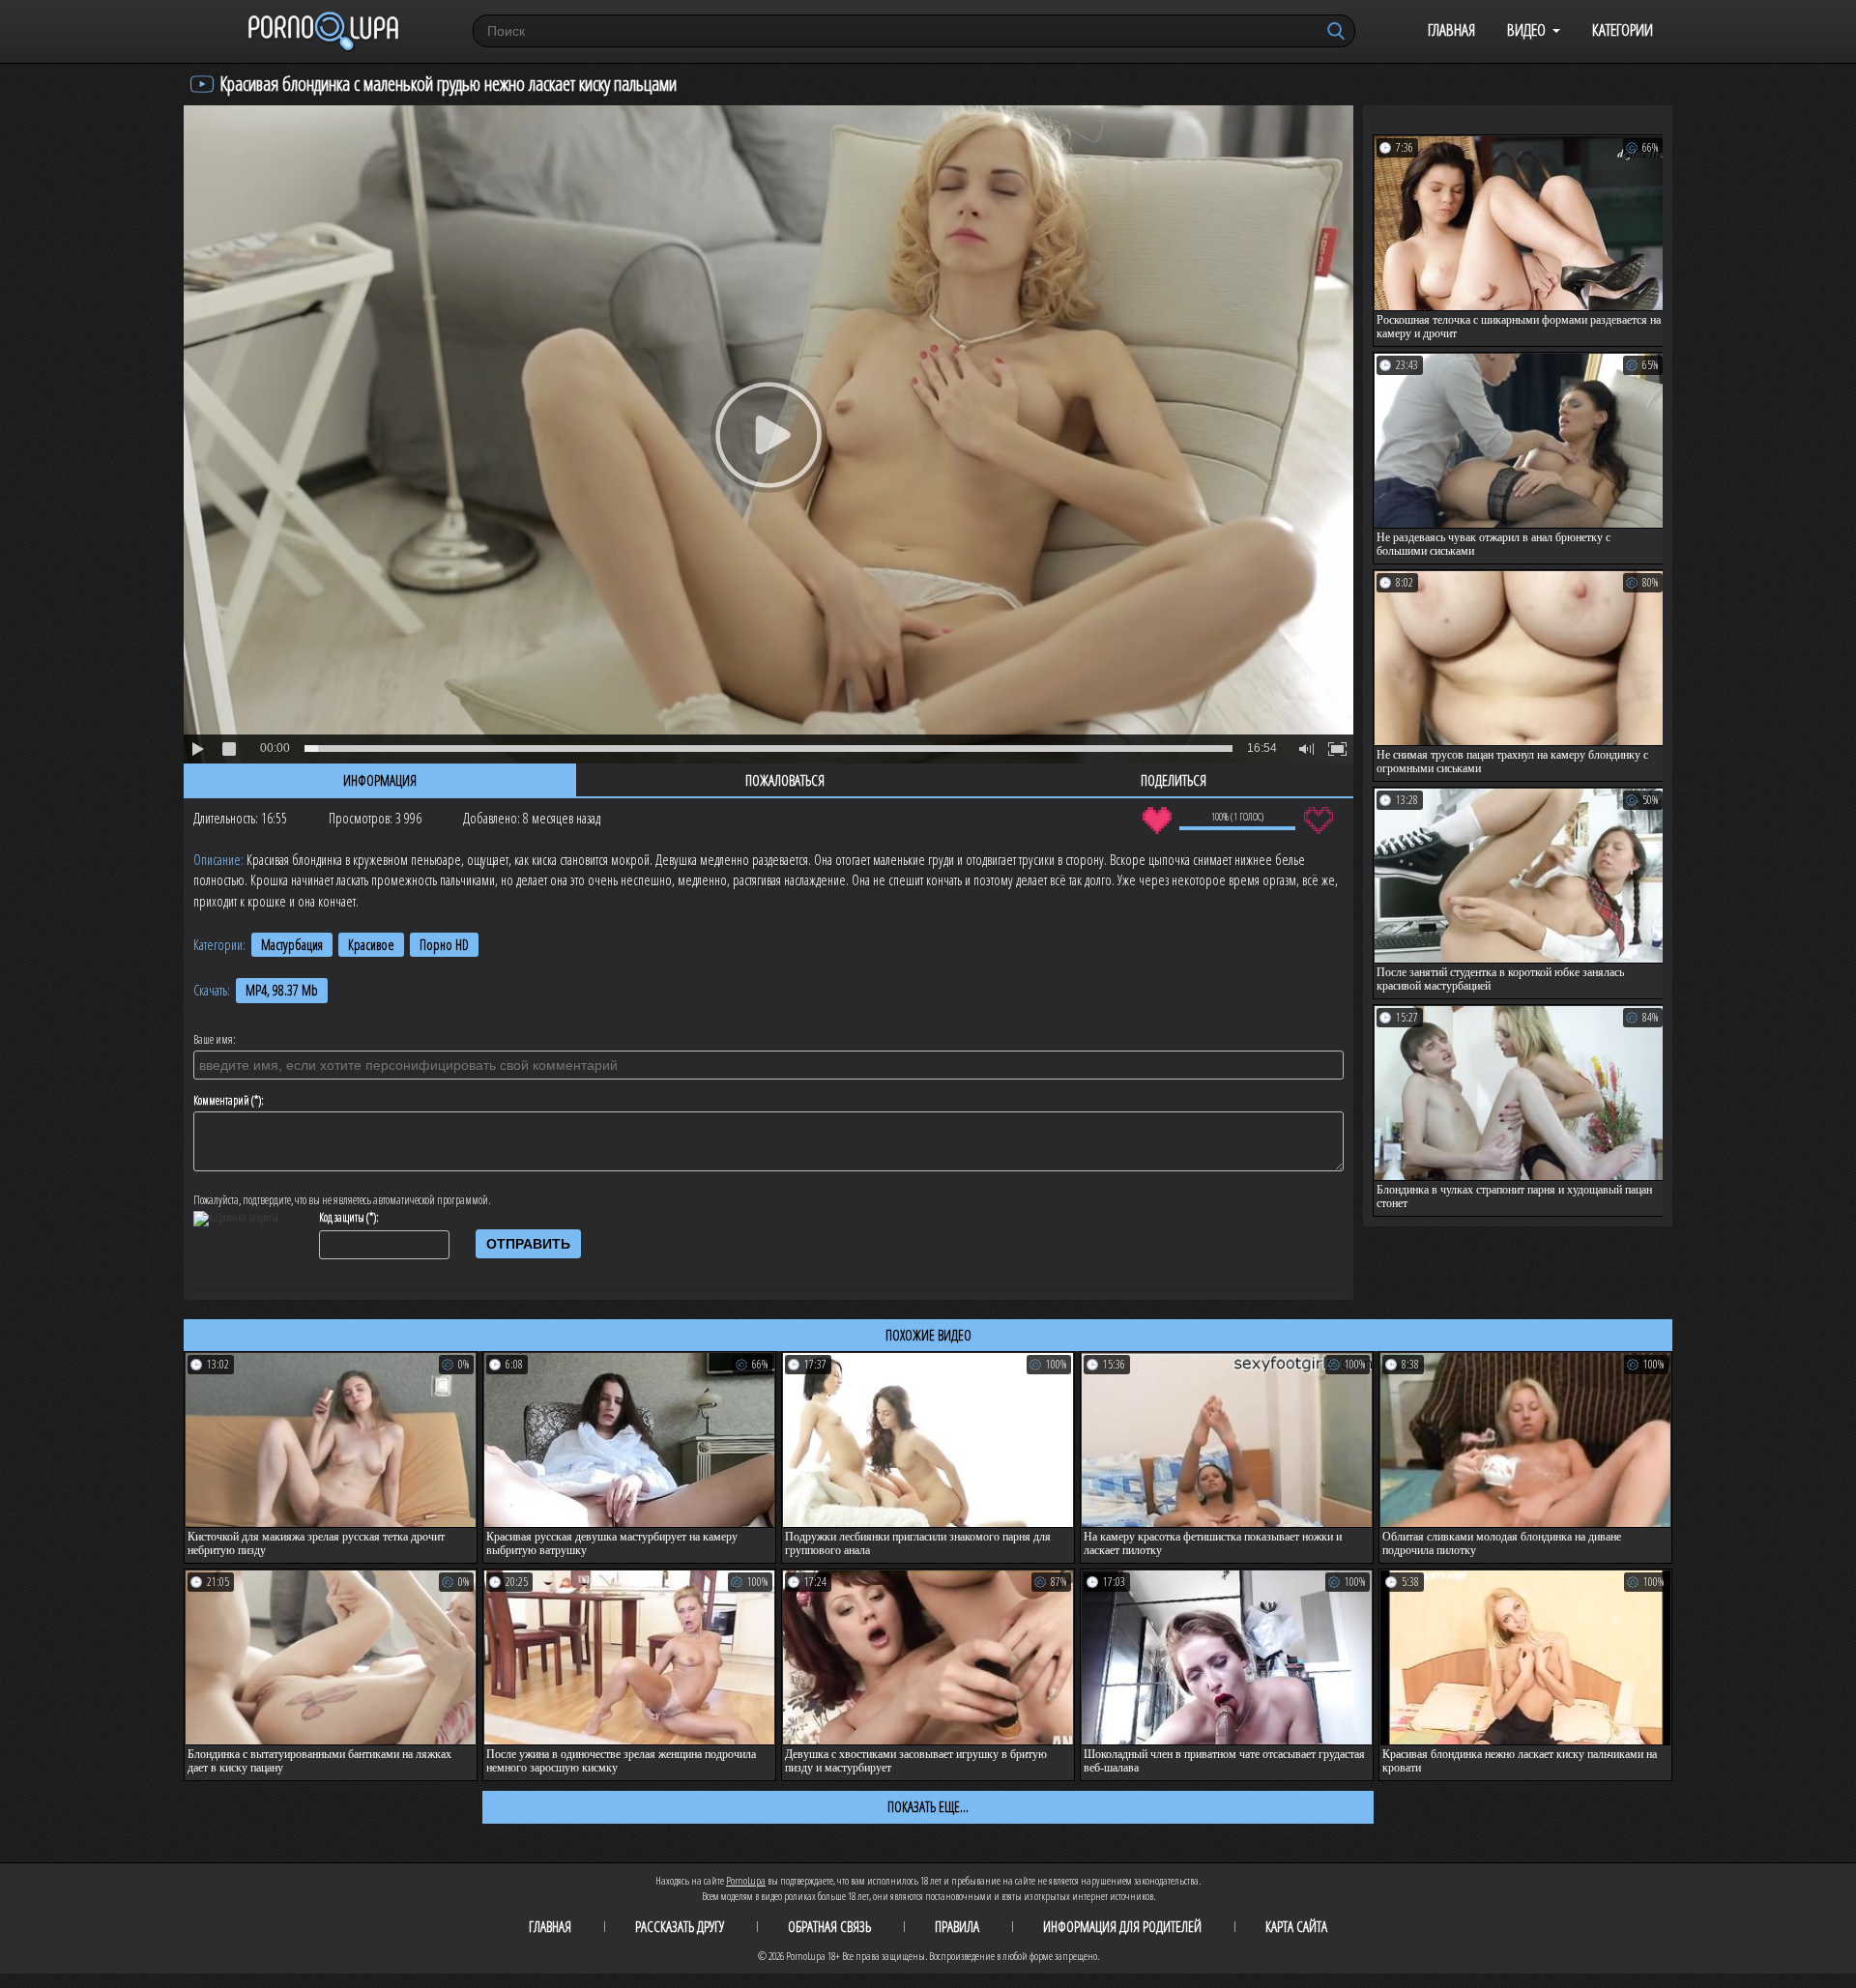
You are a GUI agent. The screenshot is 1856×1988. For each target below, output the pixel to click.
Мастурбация (292, 945)
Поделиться (1174, 780)
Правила (957, 1926)
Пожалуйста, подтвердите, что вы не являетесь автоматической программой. (342, 1200)
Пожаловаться (785, 780)
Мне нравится (1157, 821)
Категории (1623, 29)
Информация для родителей (1122, 1926)
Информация (380, 780)
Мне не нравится (1318, 821)
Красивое (371, 945)
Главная (1451, 29)
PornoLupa (746, 1880)
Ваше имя (213, 1040)
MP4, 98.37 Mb (282, 990)
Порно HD (444, 945)
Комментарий (221, 1101)
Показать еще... (928, 1806)
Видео (1526, 29)
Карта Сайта (1296, 1926)
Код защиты (342, 1218)
